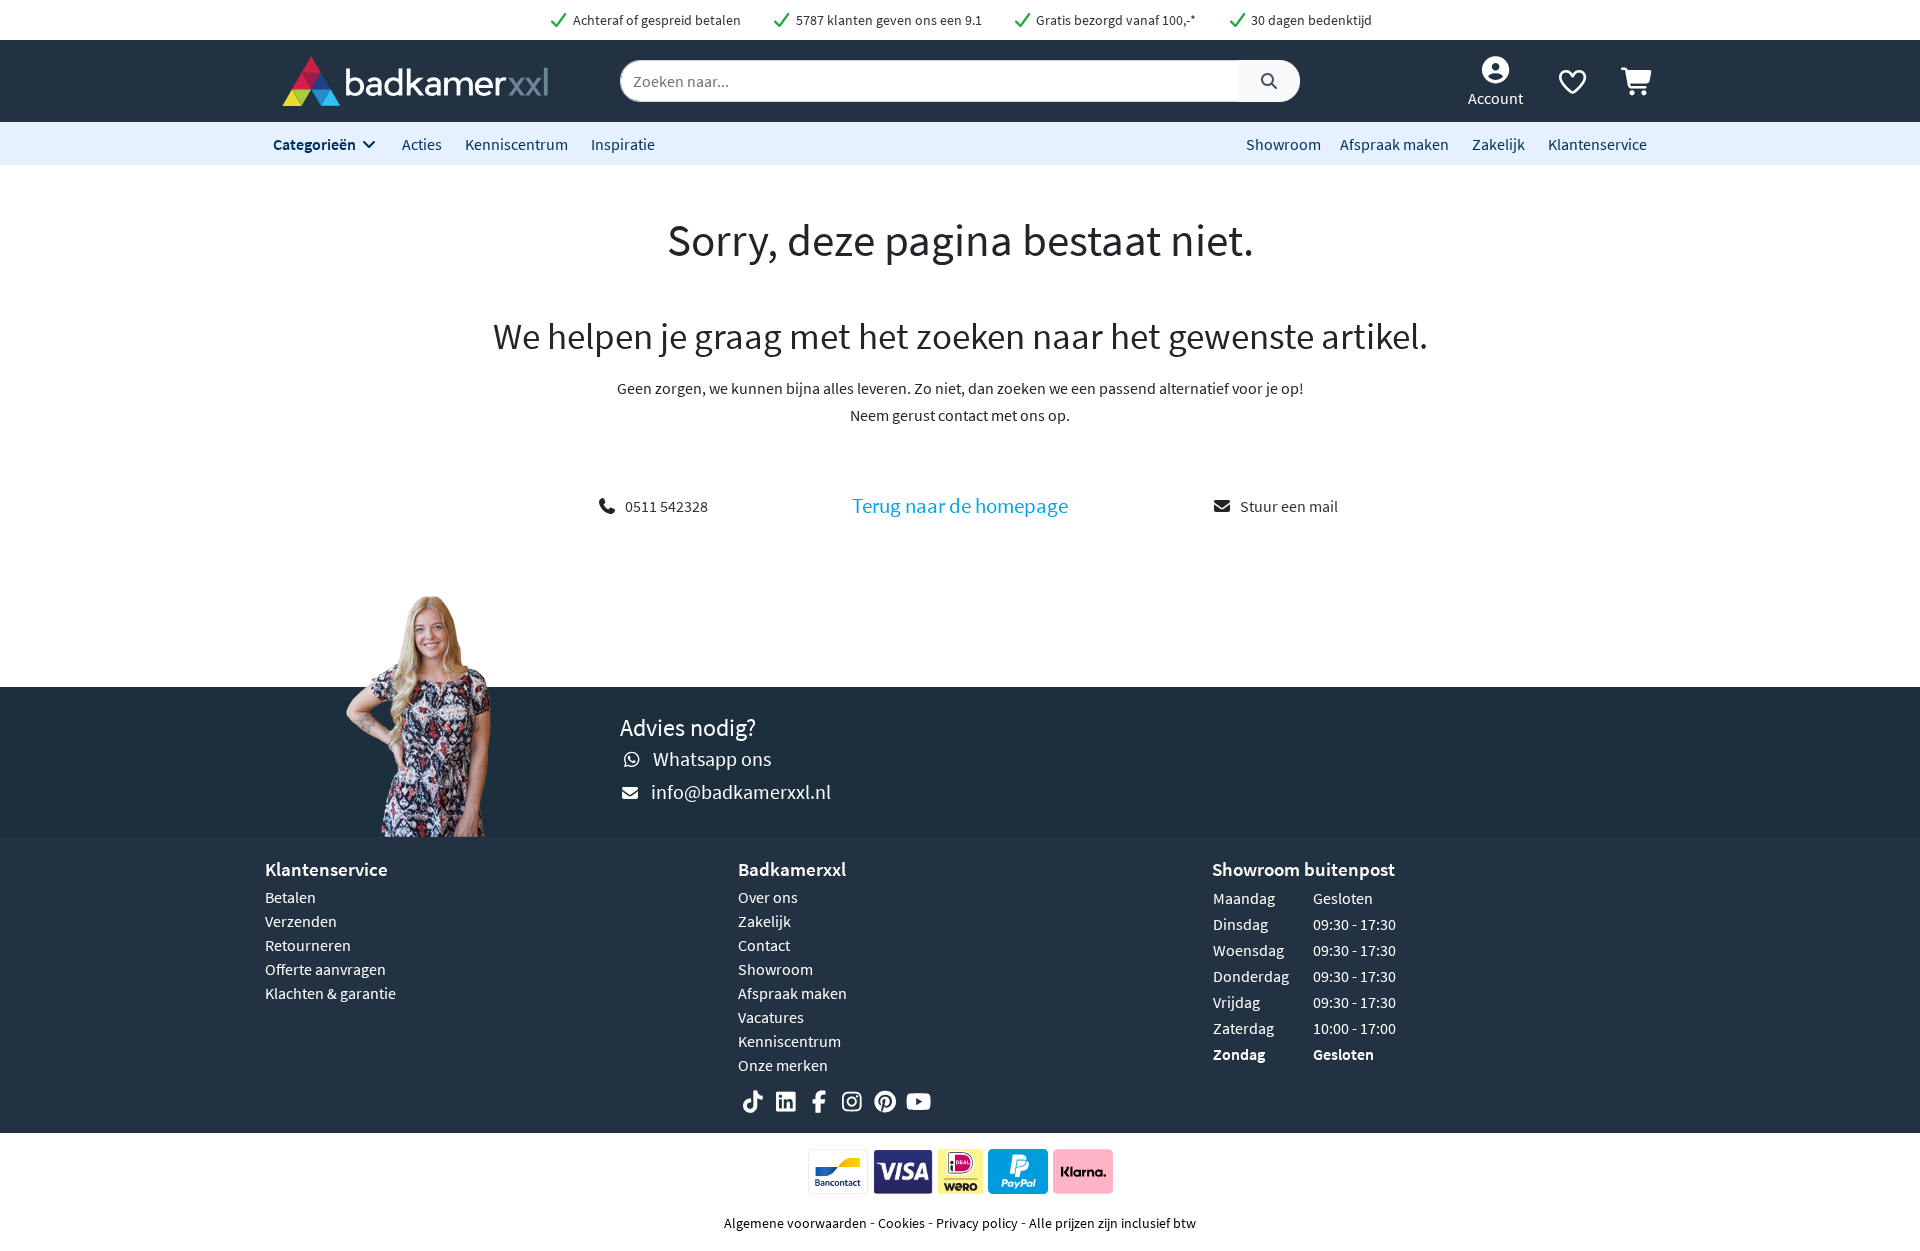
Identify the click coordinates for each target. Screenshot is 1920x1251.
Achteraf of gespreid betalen (655, 20)
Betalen (290, 897)
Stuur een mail (1289, 506)
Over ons (768, 897)
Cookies (901, 1223)
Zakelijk (1498, 144)
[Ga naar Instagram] (852, 1102)
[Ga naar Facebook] (819, 1102)
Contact (764, 945)
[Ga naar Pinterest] (885, 1102)
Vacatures (771, 1017)
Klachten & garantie (330, 993)
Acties (422, 144)
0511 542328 (666, 506)
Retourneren (308, 945)
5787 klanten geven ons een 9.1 (887, 20)
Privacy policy (977, 1223)
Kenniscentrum (516, 144)
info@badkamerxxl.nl (741, 791)
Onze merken (783, 1065)
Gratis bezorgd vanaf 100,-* (1114, 20)
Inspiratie (623, 144)
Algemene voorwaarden (795, 1223)
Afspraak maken (1394, 144)
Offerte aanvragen (325, 969)
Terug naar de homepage (960, 506)
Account (1495, 98)
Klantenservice (1597, 144)
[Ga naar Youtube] (918, 1102)
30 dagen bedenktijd (1310, 20)
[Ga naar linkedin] (786, 1102)
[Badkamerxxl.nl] (415, 79)
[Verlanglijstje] (1572, 86)
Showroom (1283, 144)
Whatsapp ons (712, 758)
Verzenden (301, 921)
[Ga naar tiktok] (753, 1102)
